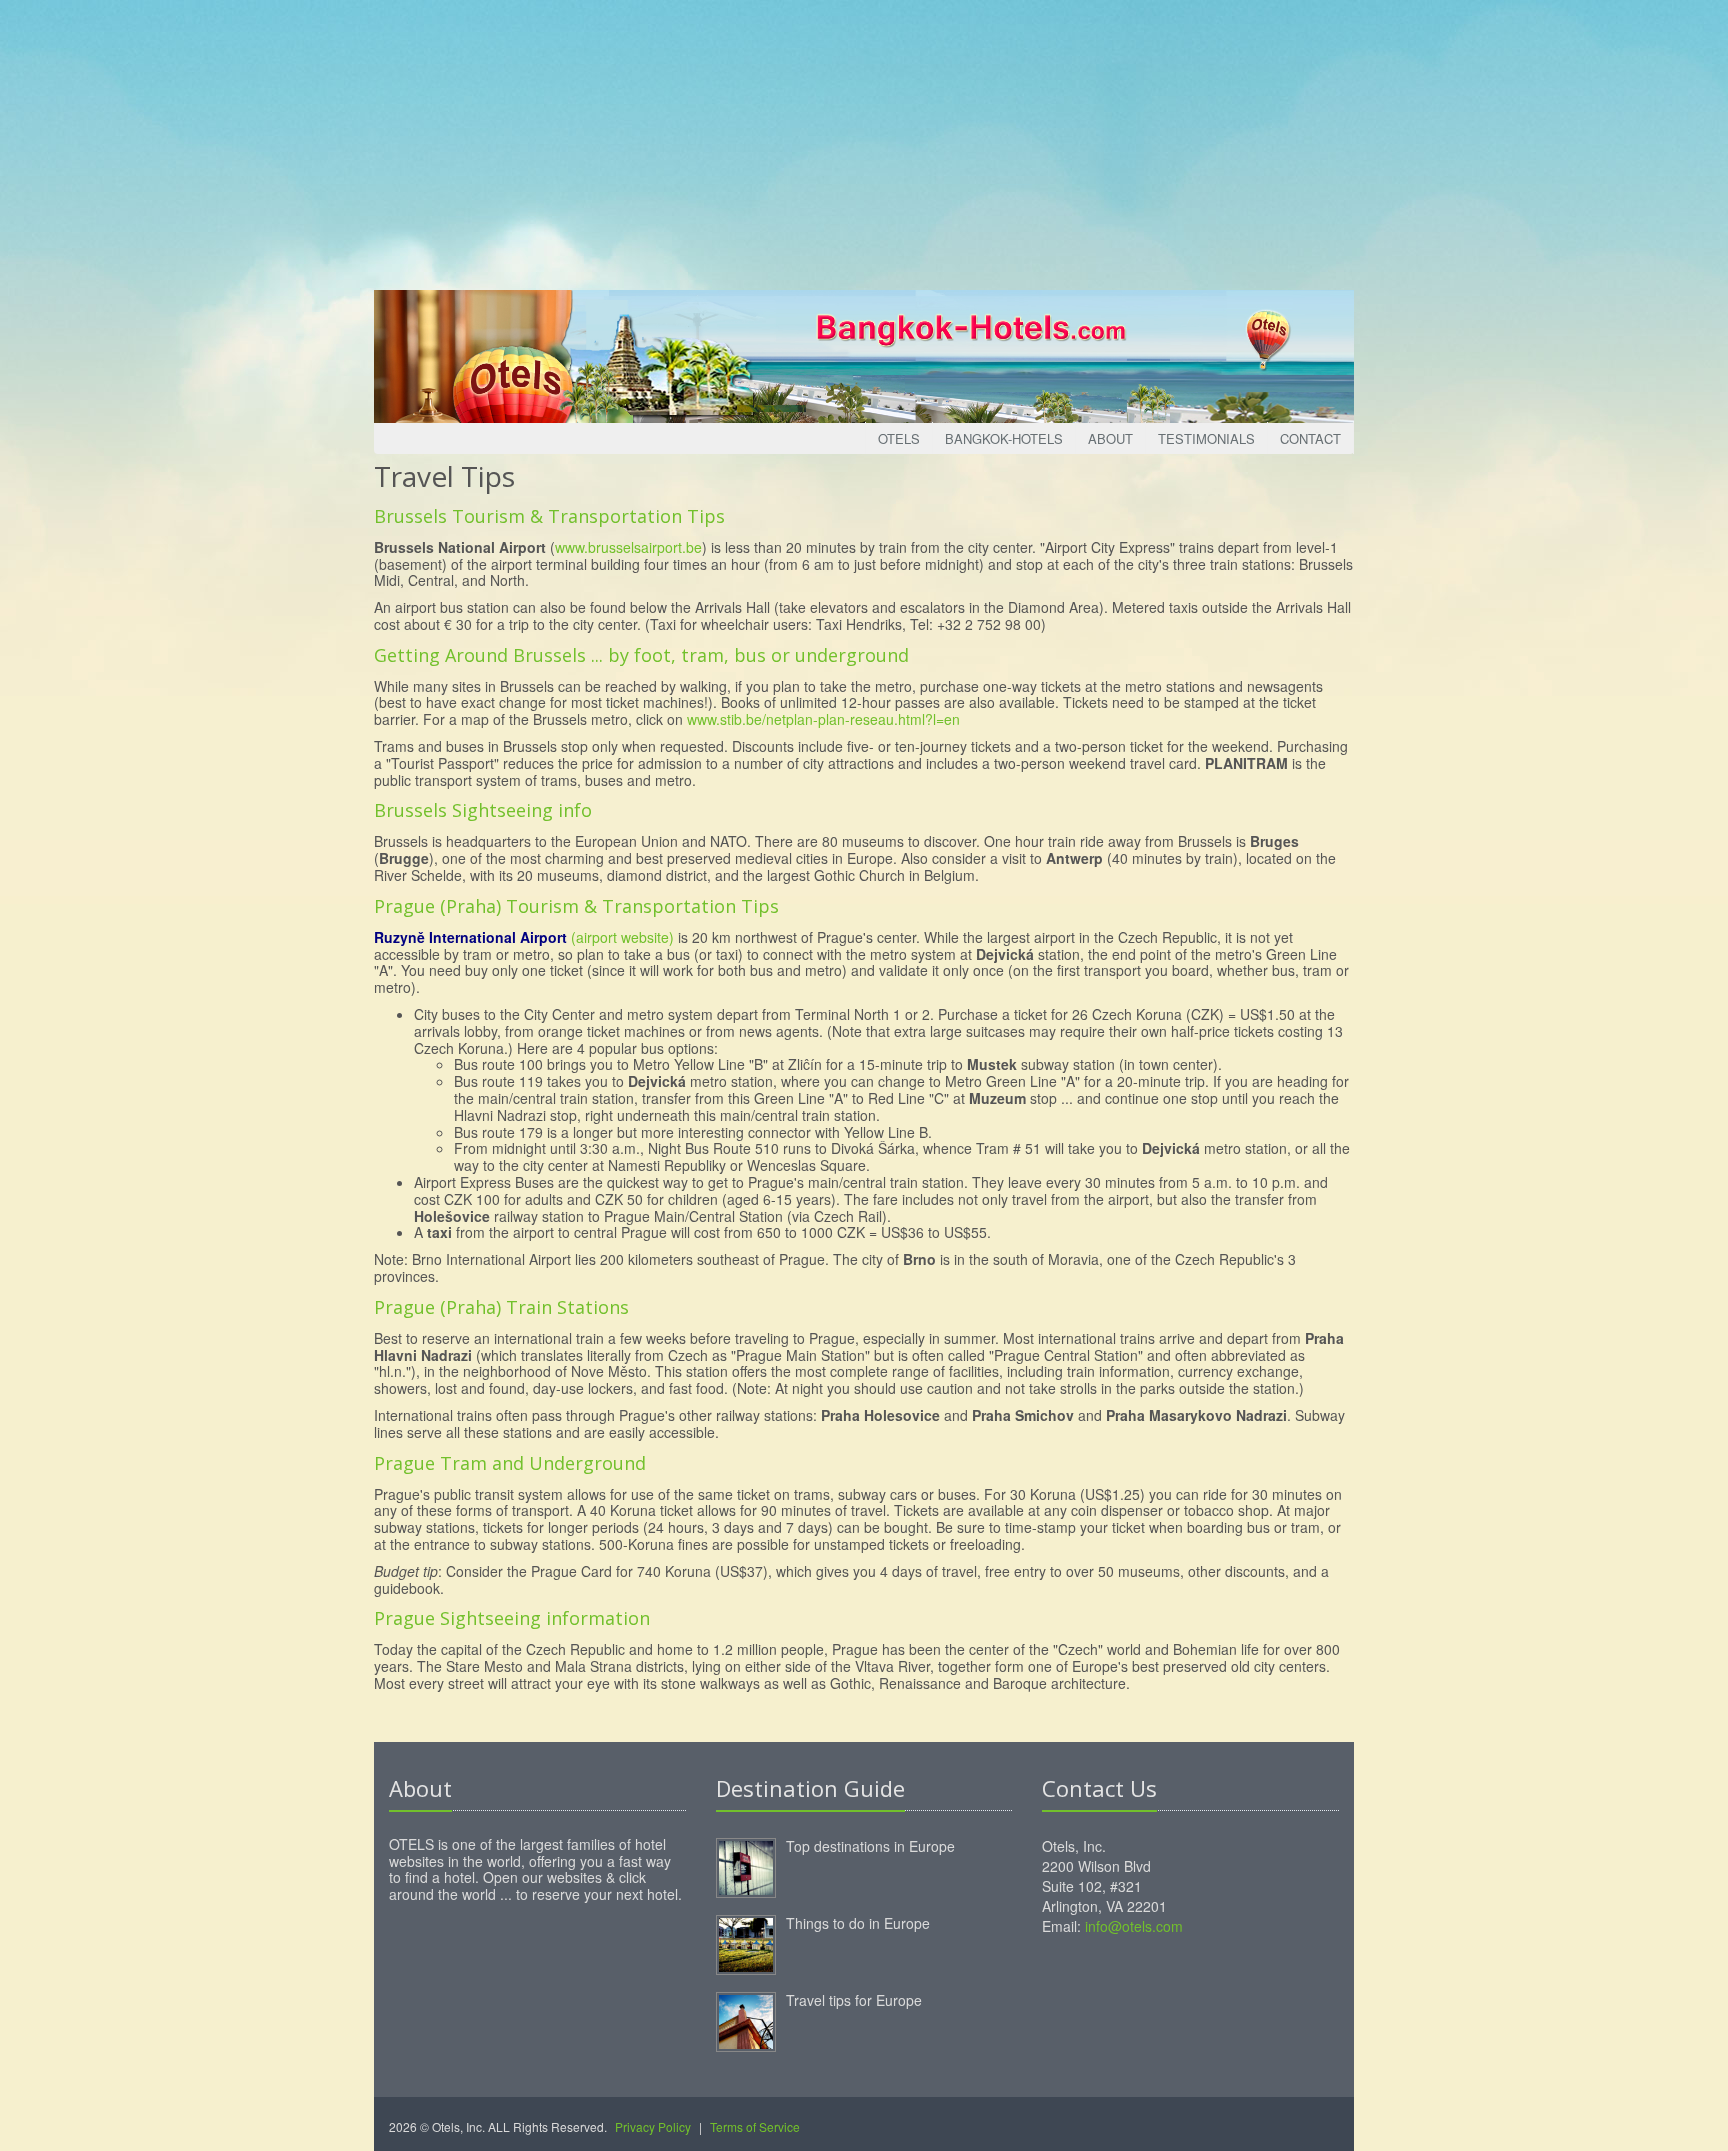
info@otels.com (1134, 1926)
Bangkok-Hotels (1004, 438)
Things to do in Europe (858, 1923)
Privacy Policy (653, 2126)
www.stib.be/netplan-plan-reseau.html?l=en (823, 719)
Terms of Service (755, 2126)
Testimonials (1206, 438)
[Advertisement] (864, 140)
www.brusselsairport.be (628, 547)
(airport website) (622, 937)
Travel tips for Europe (854, 2000)
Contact (1310, 438)
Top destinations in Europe (870, 1846)
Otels (899, 438)
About (1110, 438)
